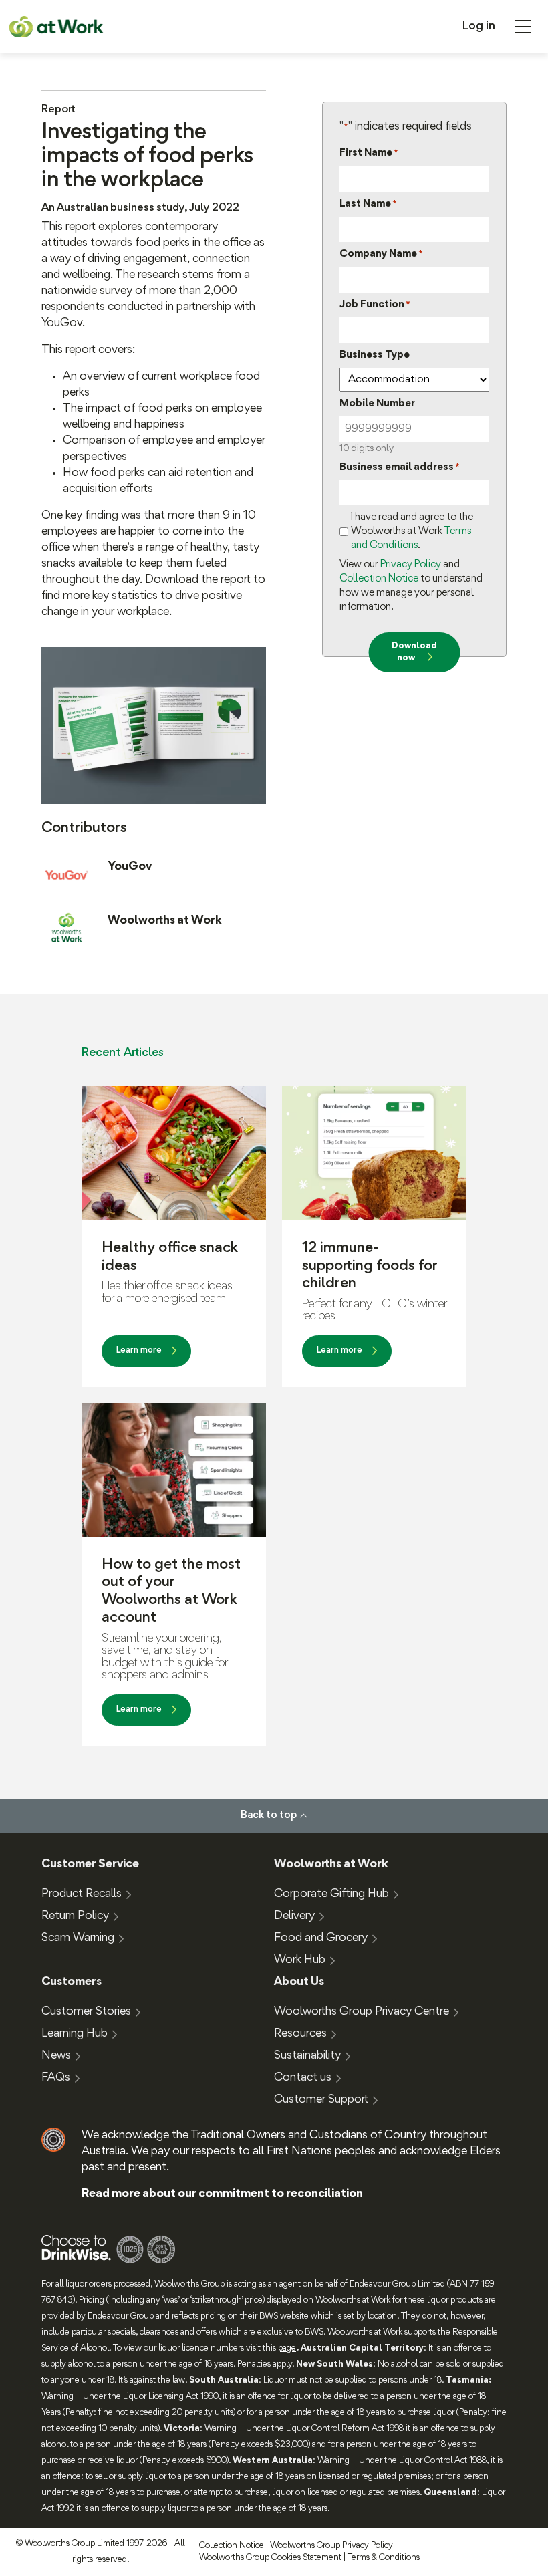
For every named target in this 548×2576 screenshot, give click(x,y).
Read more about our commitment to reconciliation (222, 2194)
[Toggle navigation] (523, 27)
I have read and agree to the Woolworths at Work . (412, 531)
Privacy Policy (411, 565)
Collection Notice (379, 579)
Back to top (269, 1815)
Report (58, 110)
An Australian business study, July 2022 (140, 208)
